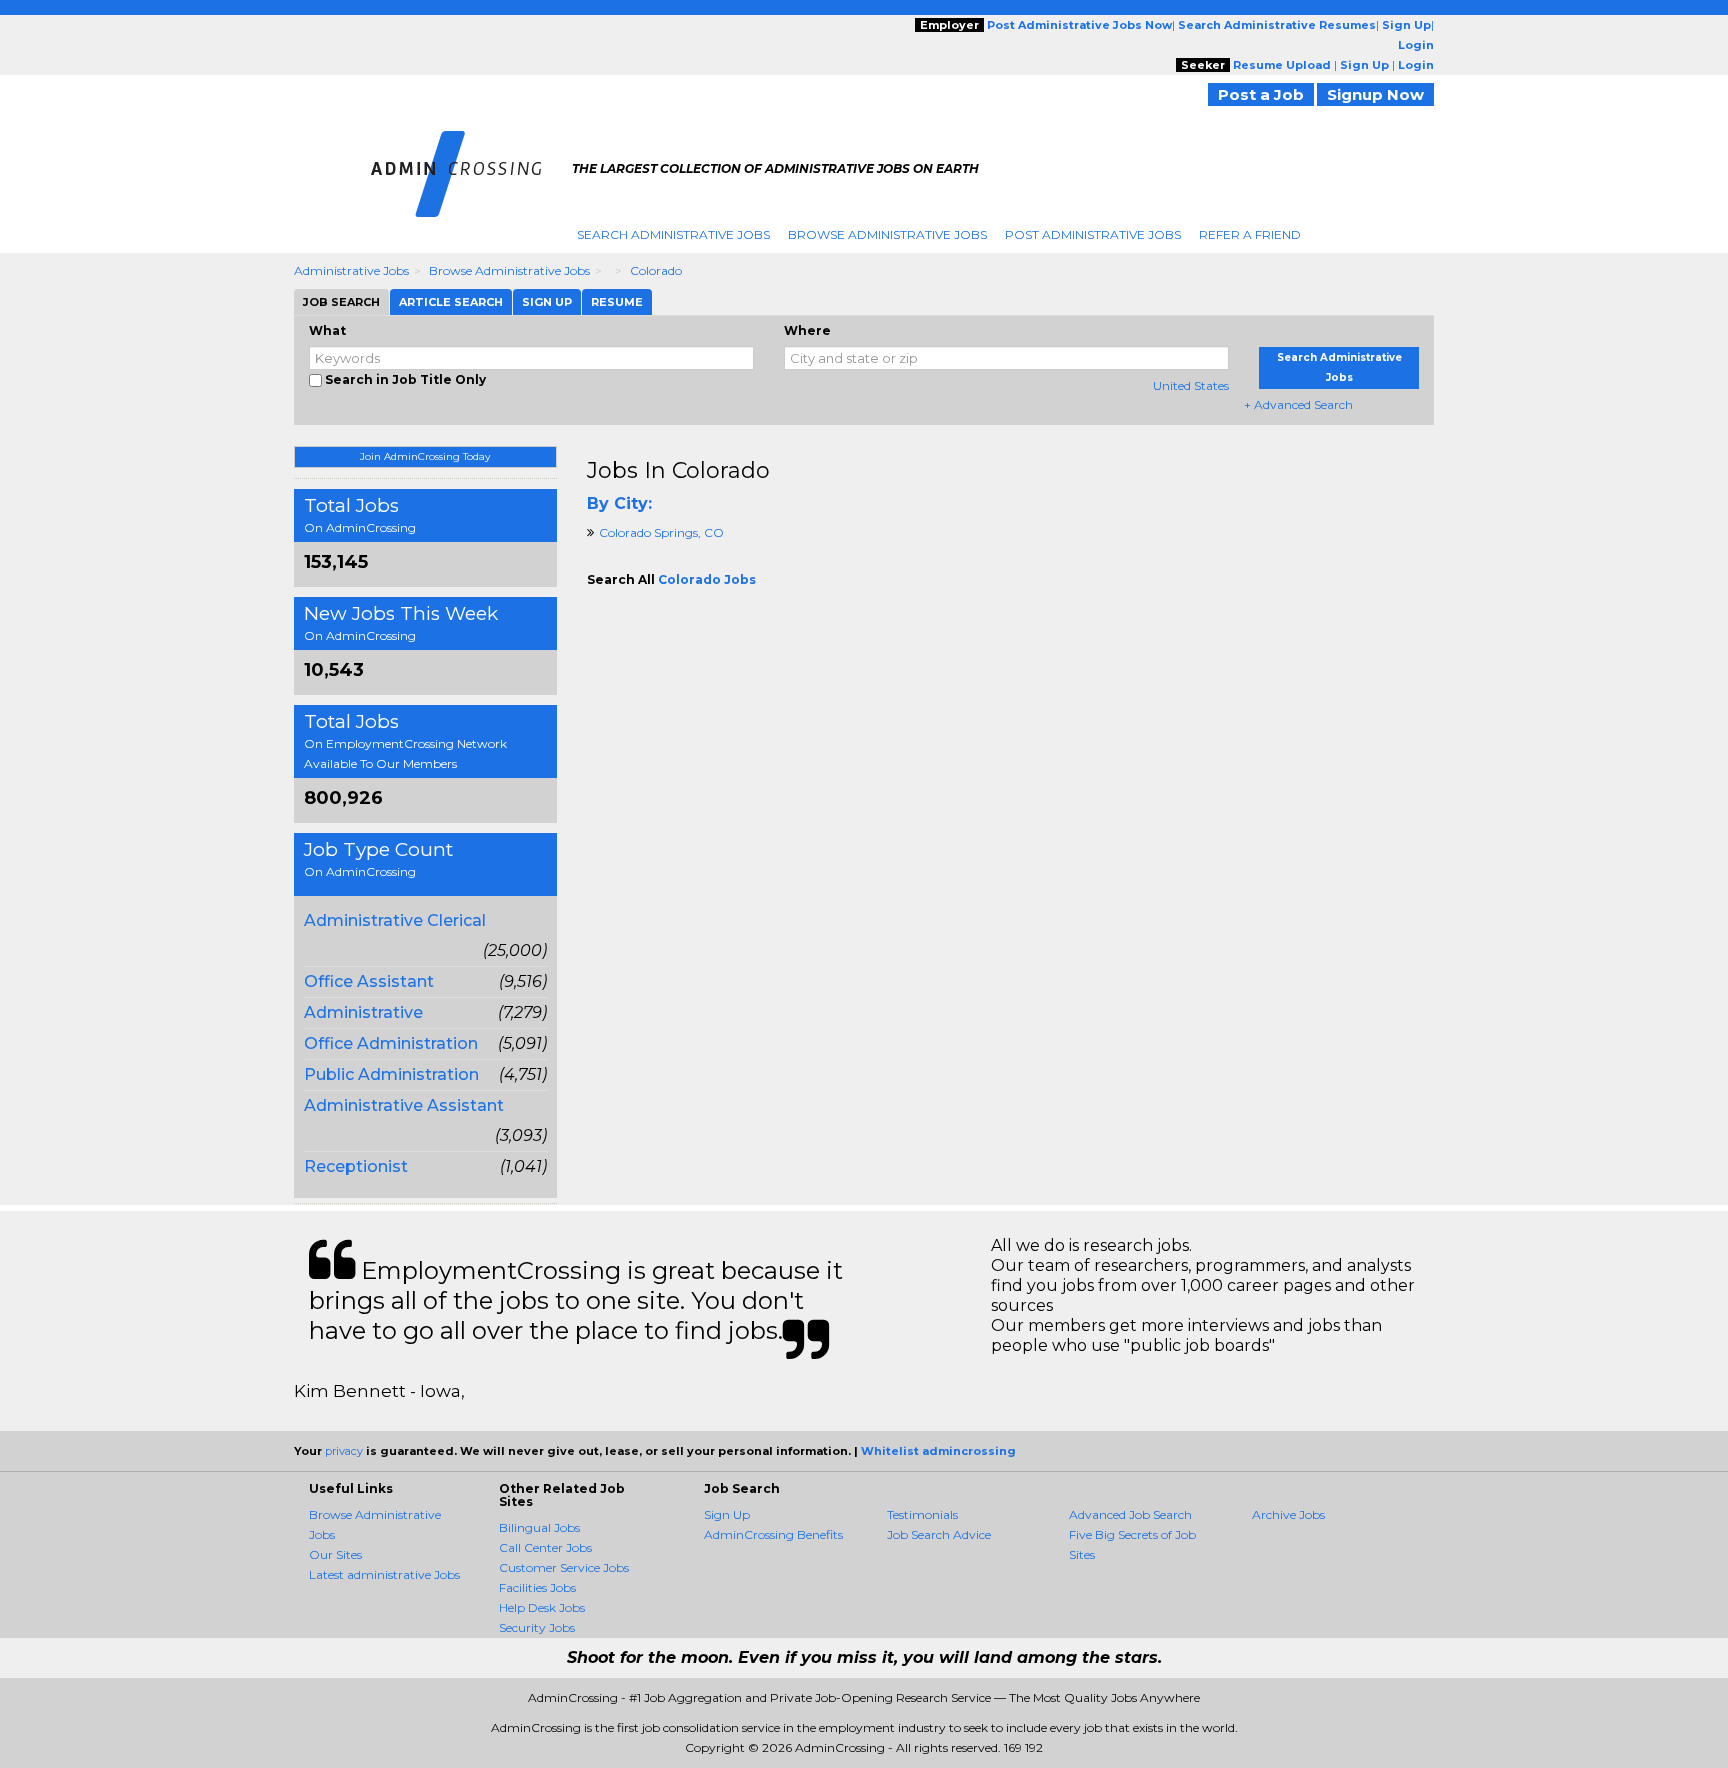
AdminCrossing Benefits (773, 1534)
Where (807, 330)
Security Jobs (537, 1627)
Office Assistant (369, 981)
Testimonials (922, 1514)
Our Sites (335, 1554)
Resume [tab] (617, 302)
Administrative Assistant (404, 1105)
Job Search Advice (939, 1534)
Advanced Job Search (1130, 1514)
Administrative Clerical (395, 920)
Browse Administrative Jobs (887, 234)
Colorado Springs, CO (661, 532)
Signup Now (1375, 94)
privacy (344, 1451)
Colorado (656, 270)
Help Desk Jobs (542, 1607)
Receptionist (356, 1166)
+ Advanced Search (1298, 404)
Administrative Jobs (351, 270)
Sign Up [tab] (547, 302)
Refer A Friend (1250, 234)
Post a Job (1261, 94)
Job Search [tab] (341, 302)
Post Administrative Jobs (1093, 234)
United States (1191, 385)
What (327, 330)
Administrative (363, 1012)
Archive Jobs (1288, 1514)
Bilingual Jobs (539, 1527)
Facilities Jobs (537, 1587)
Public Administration (391, 1074)
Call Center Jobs (545, 1547)
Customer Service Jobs (564, 1567)
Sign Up (727, 1514)
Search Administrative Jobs (673, 234)
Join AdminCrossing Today (425, 456)
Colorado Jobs (707, 579)
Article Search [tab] (451, 302)
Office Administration (391, 1043)
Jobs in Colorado (678, 470)
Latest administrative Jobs (384, 1574)
